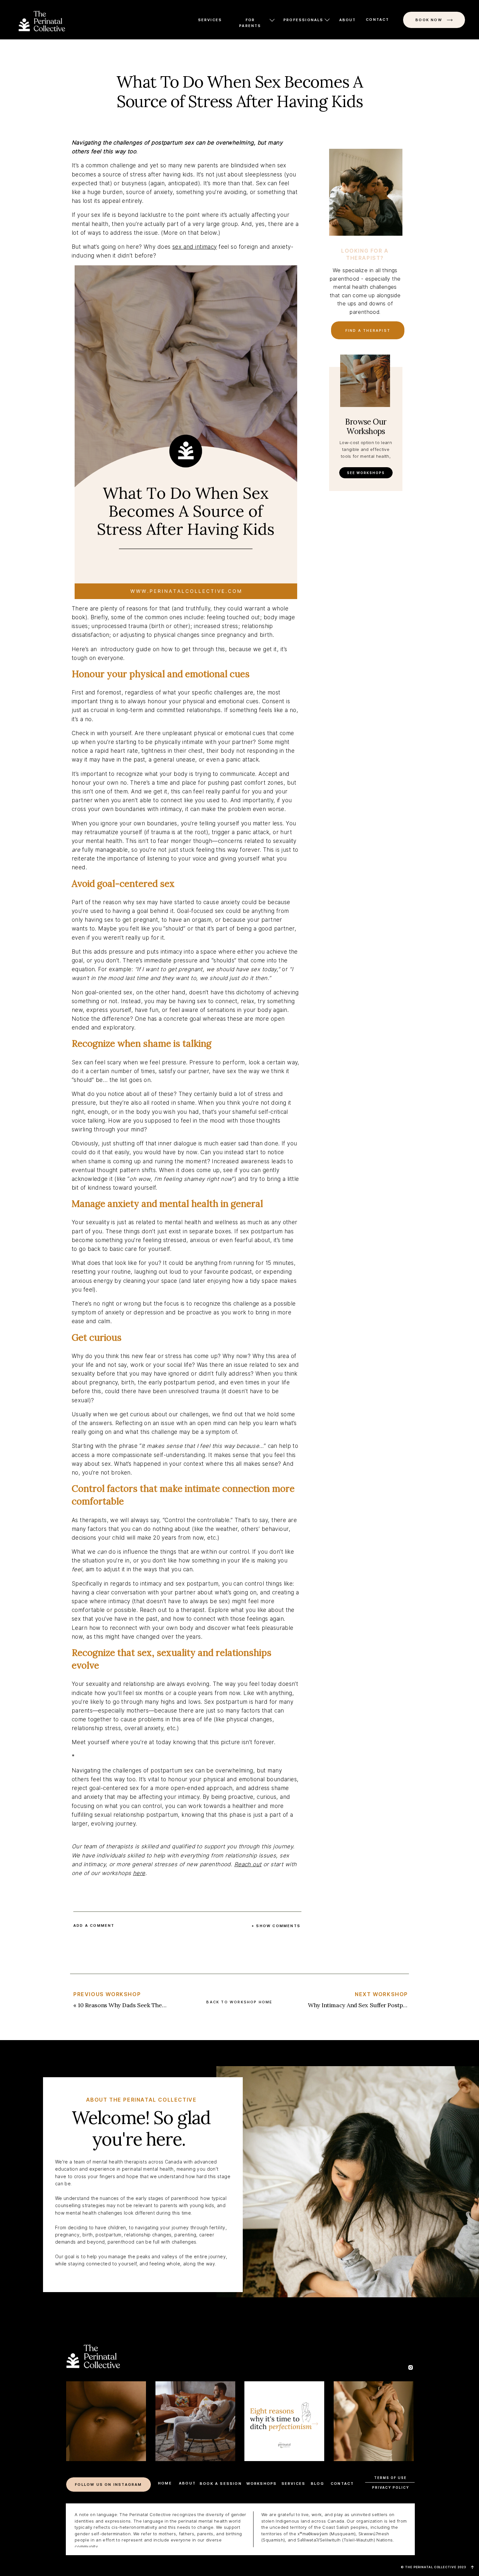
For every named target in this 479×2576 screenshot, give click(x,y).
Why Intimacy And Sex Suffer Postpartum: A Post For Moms (388, 2005)
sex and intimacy (195, 247)
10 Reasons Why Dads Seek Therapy (126, 2005)
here (139, 1873)
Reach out (248, 1864)
